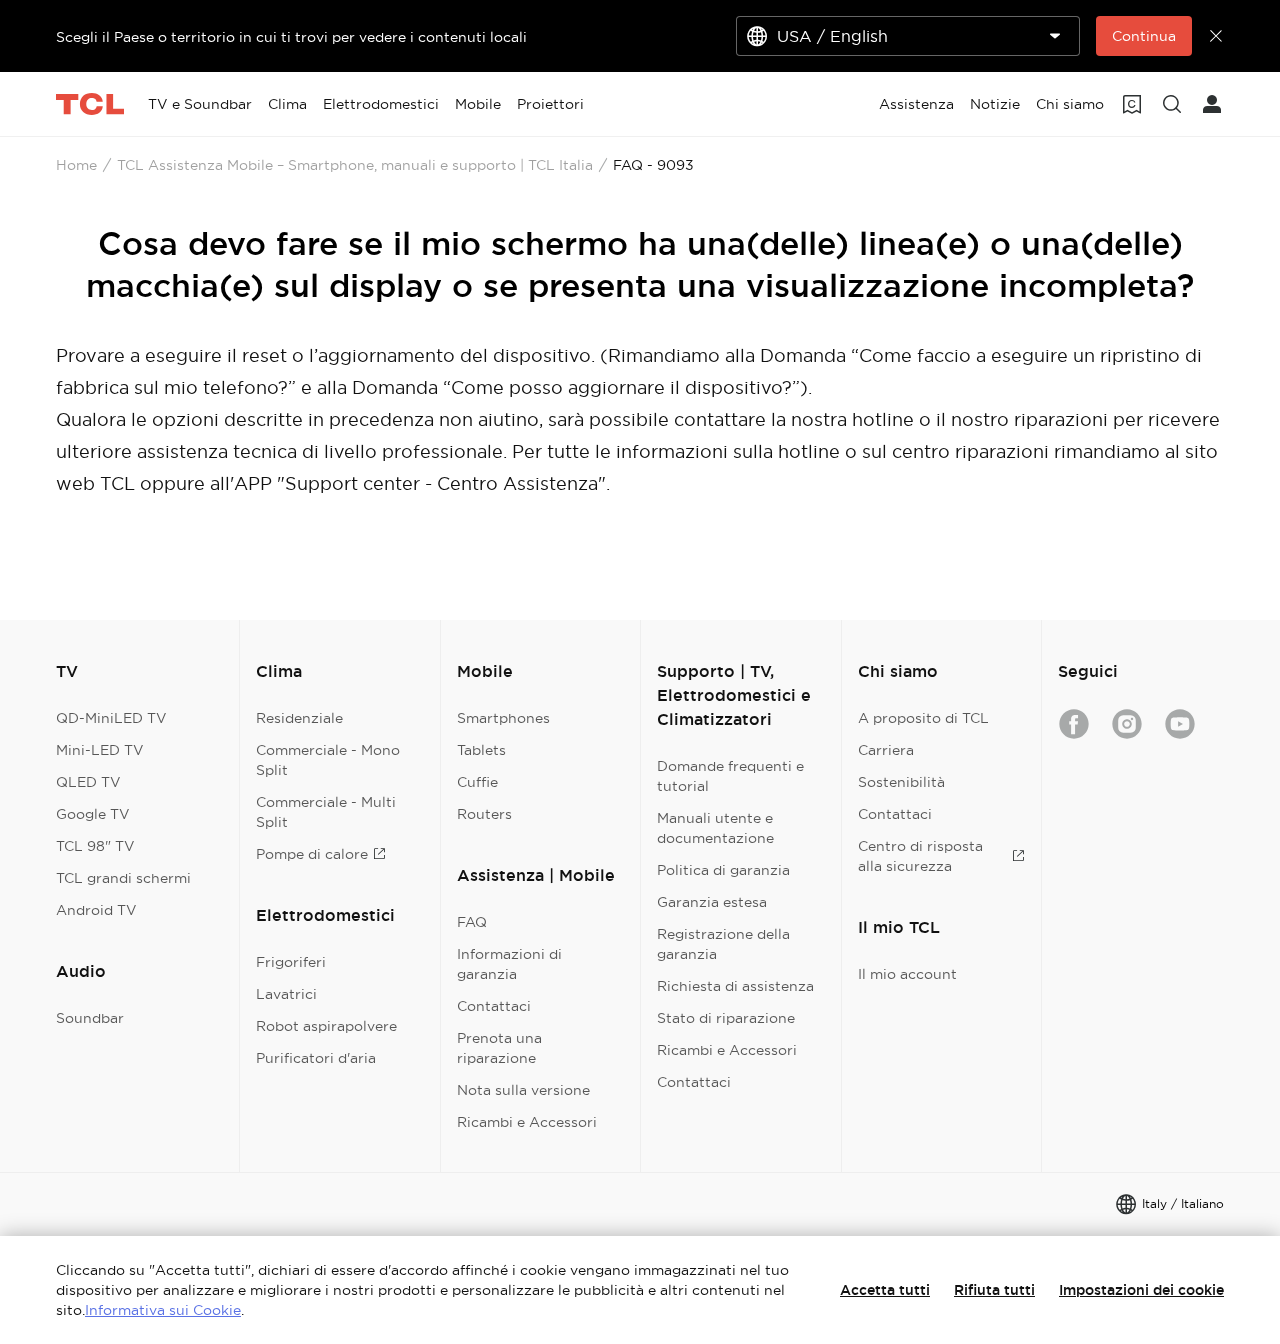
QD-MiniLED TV (111, 718)
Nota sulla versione (523, 1090)
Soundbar (90, 1018)
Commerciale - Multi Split (326, 812)
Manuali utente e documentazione (715, 828)
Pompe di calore (312, 854)
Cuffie (477, 782)
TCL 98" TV (95, 846)
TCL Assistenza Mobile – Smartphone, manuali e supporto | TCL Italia (355, 165)
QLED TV (88, 782)
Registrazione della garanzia (723, 944)
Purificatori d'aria (316, 1058)
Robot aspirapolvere (326, 1026)
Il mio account (907, 974)
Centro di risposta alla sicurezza (920, 856)
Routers (484, 814)
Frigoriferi (291, 962)
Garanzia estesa (712, 902)
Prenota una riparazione (499, 1048)
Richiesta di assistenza (735, 986)
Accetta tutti (885, 1290)
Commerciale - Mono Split (328, 760)
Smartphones (503, 718)
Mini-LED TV (100, 750)
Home (76, 165)
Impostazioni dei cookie (1141, 1290)
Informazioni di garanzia (509, 964)
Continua (1144, 36)
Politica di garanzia (723, 870)
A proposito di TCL (923, 718)
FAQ (472, 922)
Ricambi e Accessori (527, 1122)
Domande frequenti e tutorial (730, 776)
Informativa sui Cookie (163, 1310)
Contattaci (494, 1006)
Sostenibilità (901, 782)
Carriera (886, 750)
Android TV (96, 910)
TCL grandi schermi (123, 878)
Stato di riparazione (726, 1018)
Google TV (93, 814)
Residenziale (299, 718)
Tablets (481, 750)
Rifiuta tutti (994, 1290)
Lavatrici (286, 994)
